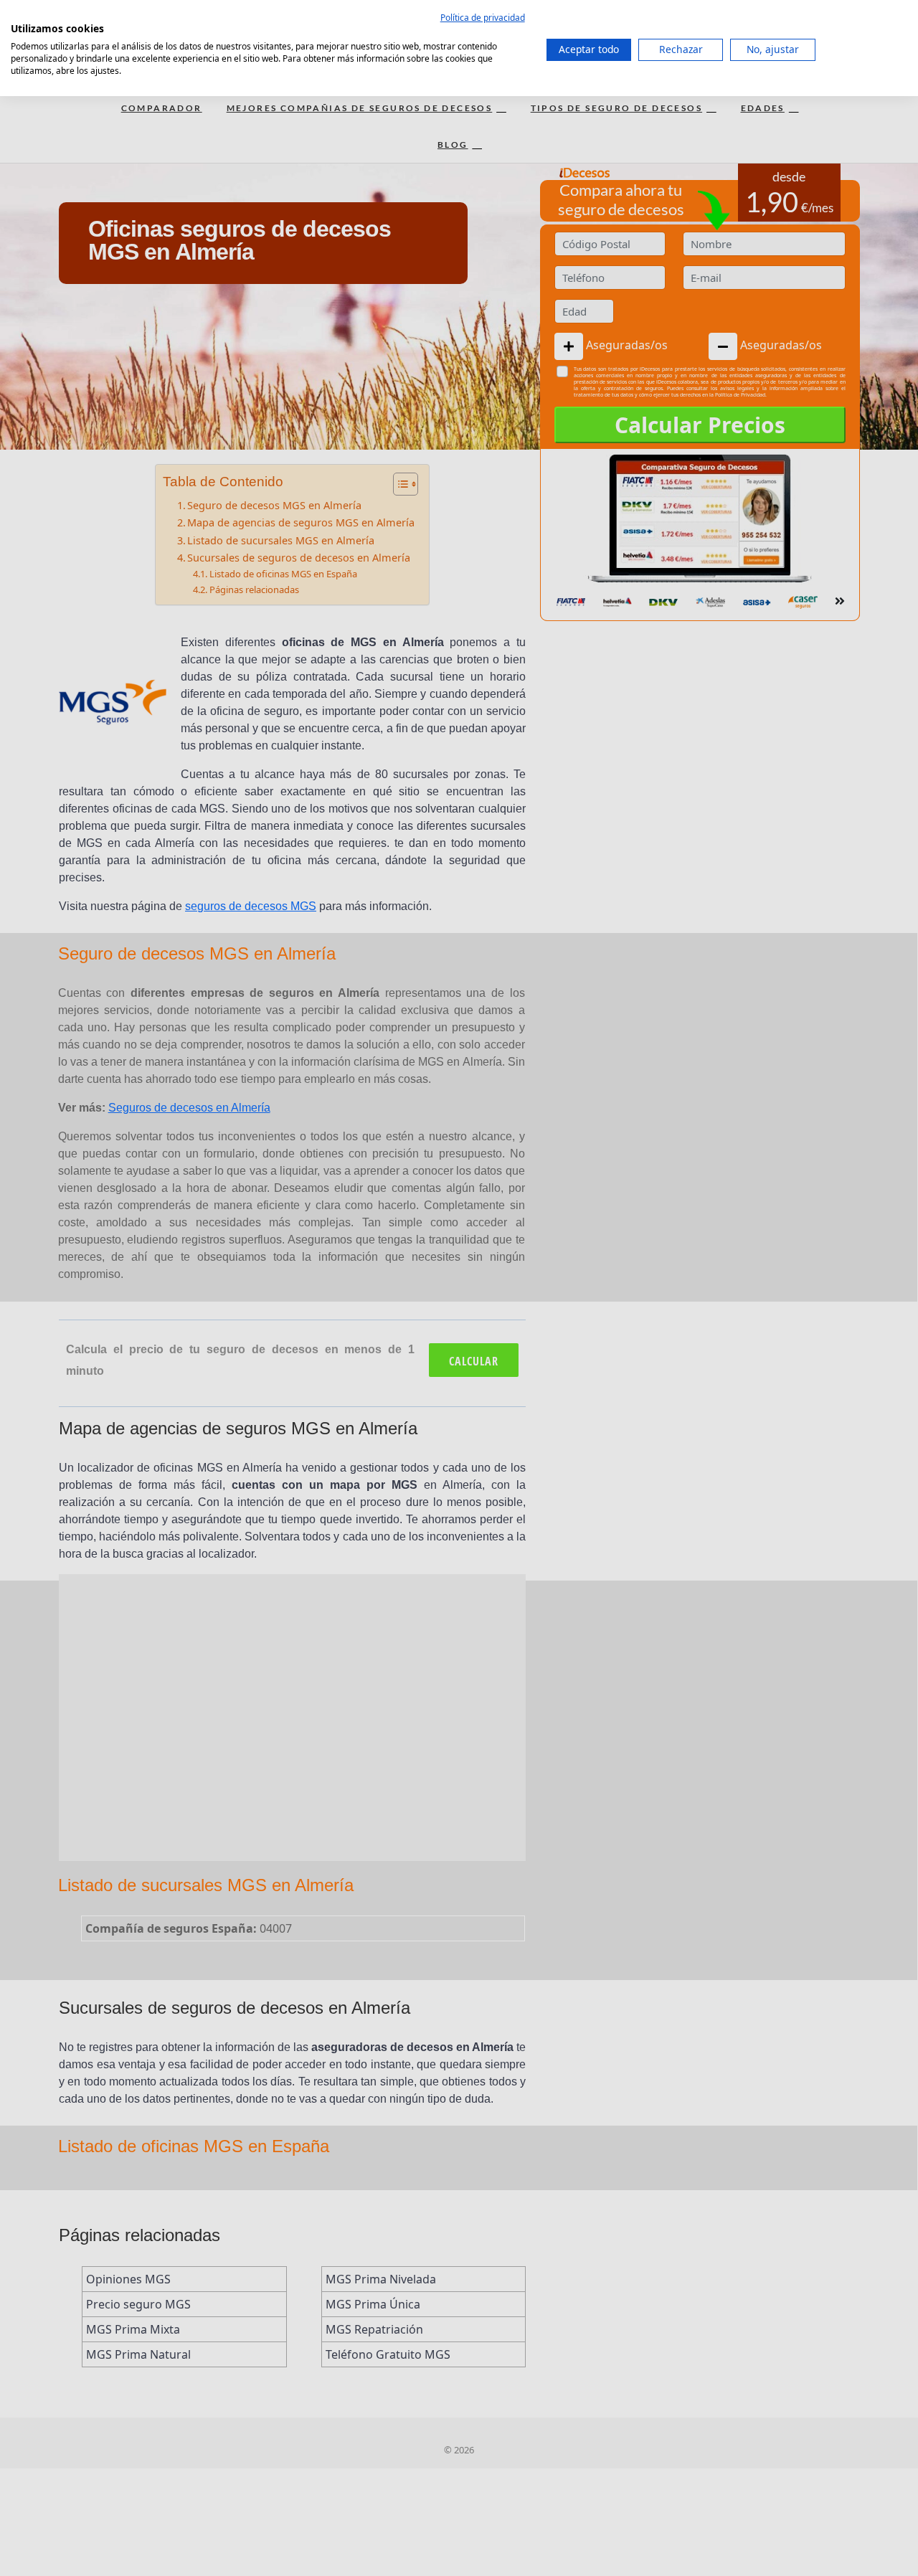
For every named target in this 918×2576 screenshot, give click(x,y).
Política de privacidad (483, 18)
